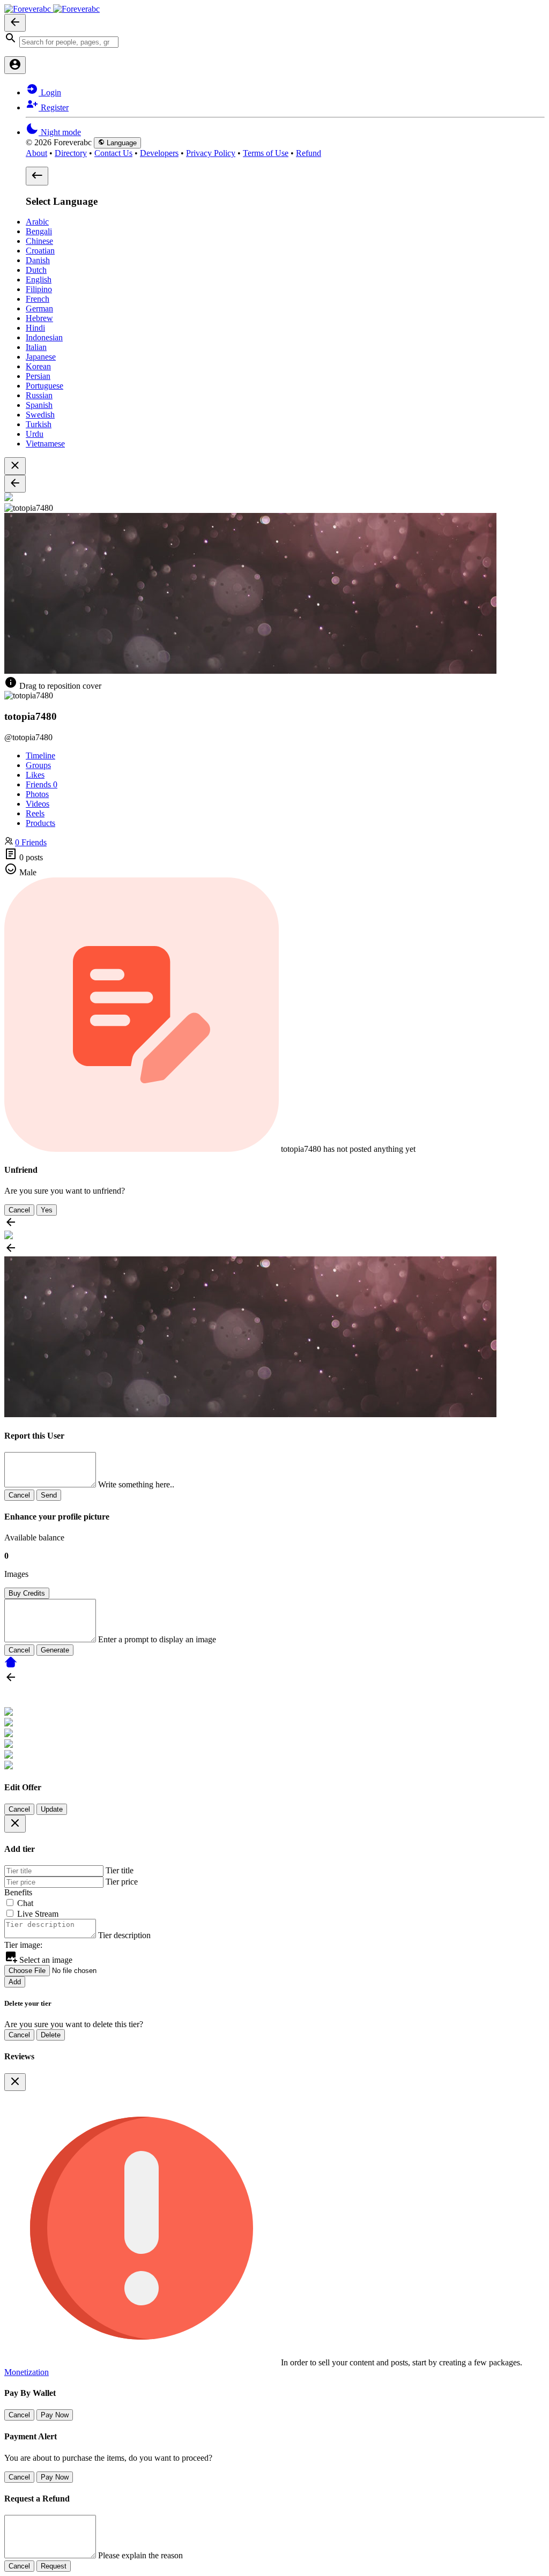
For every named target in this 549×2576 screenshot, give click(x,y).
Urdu (35, 434)
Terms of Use (266, 153)
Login (50, 92)
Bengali (39, 231)
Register (54, 107)
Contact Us (113, 153)
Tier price (122, 1882)
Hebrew (39, 318)
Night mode (60, 132)
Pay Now (55, 2415)
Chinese (39, 241)
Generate (55, 1650)
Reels (35, 813)
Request (54, 2566)
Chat (25, 1903)
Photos (37, 794)
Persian (38, 376)
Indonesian (44, 337)
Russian (39, 395)
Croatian (40, 251)
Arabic (37, 222)
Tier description (124, 1935)
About (36, 153)
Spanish (39, 405)
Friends (42, 784)
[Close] (15, 1824)
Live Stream (38, 1914)
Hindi (35, 328)
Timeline (40, 755)
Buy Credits (27, 1593)
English (39, 280)
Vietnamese (45, 444)
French (38, 299)
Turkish (39, 424)
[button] (274, 40)
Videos (38, 804)
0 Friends (31, 842)
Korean (38, 366)
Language (121, 143)
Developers (159, 153)
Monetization (27, 2372)
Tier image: (23, 1945)
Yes (47, 1210)
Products (40, 823)
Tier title (120, 1870)
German (39, 308)
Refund (309, 153)
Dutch (36, 270)
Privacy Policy (211, 153)
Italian (36, 347)
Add (15, 1982)
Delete (51, 2035)
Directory (71, 153)
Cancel (19, 1210)
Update (52, 1809)
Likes (35, 775)
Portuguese (44, 386)
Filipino (39, 289)
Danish (38, 260)
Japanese (41, 357)
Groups (38, 765)
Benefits (18, 1892)
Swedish (40, 415)
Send (49, 1495)
